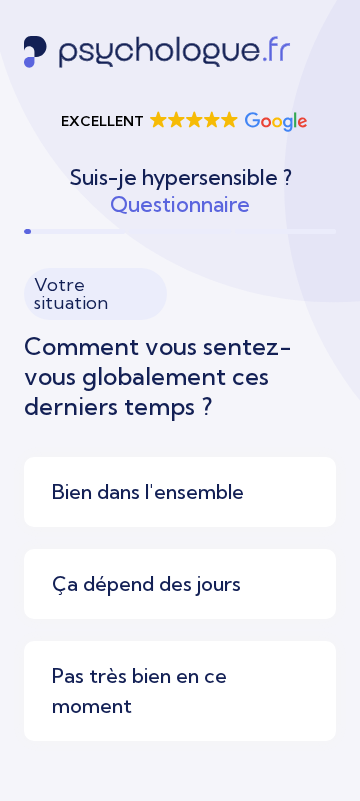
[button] (182, 121)
